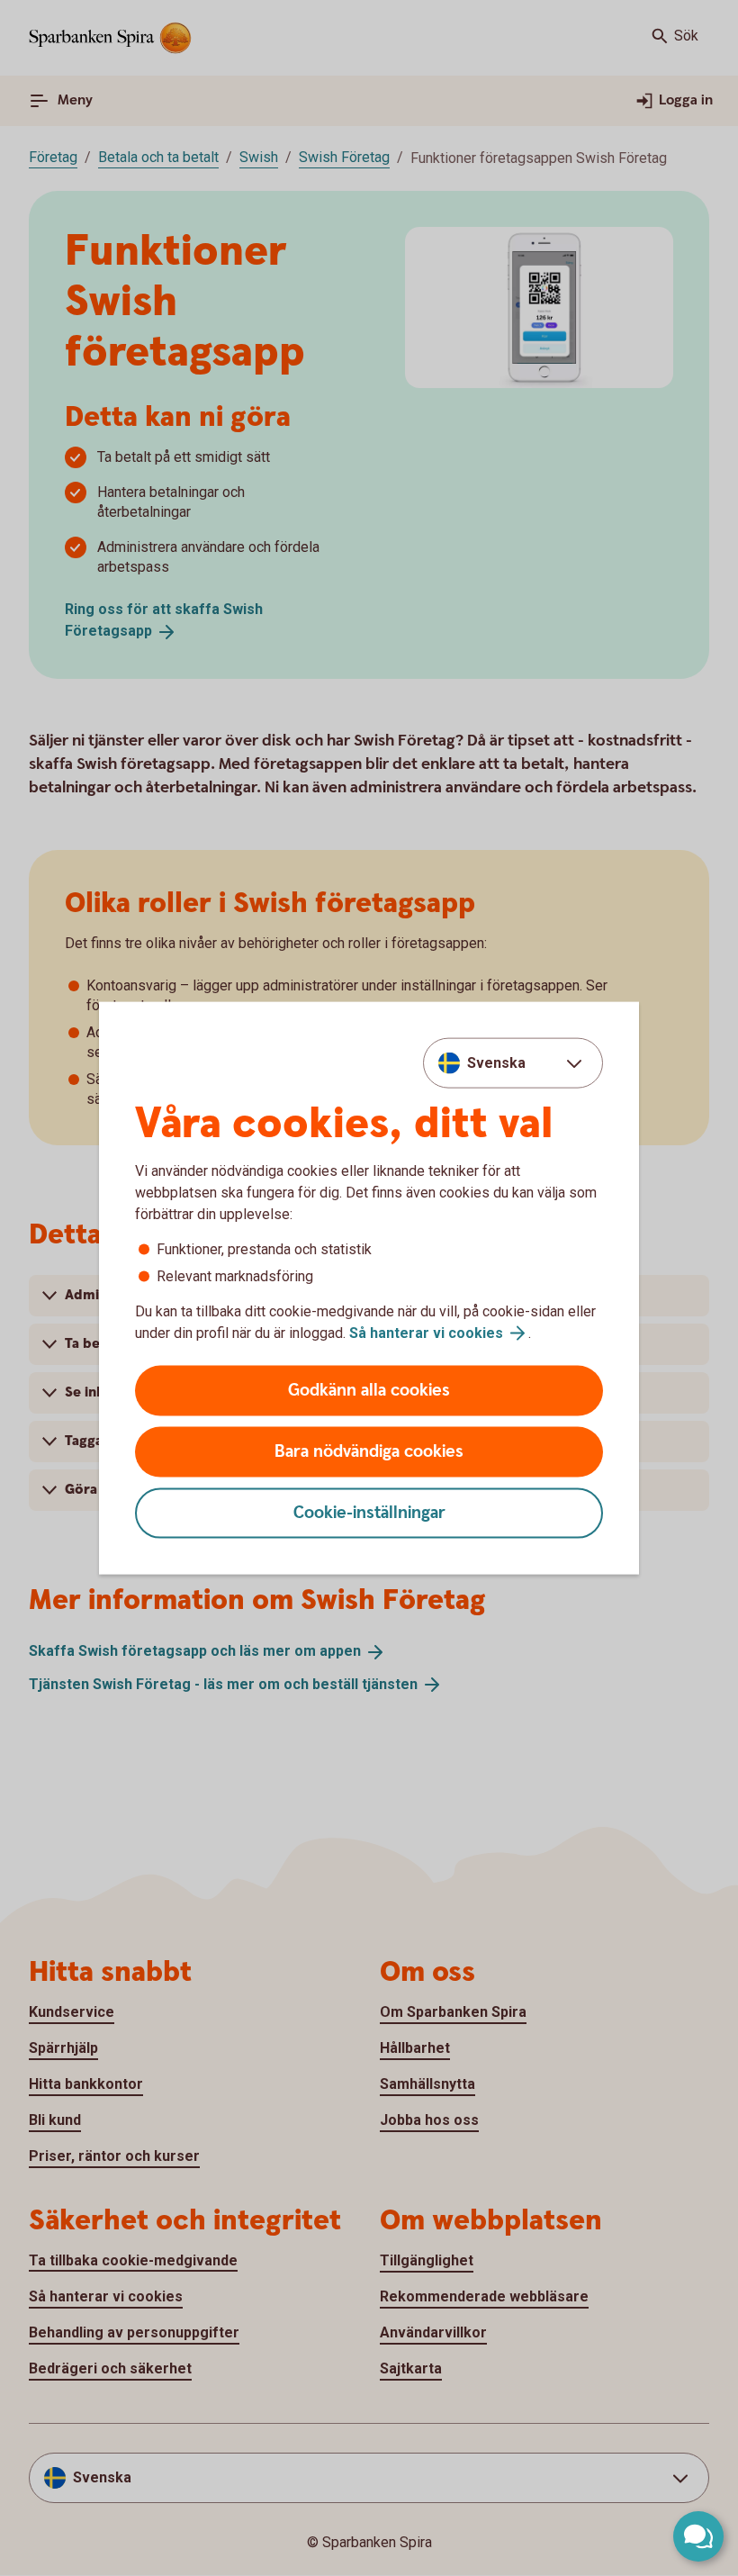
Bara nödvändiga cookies (369, 1452)
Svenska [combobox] (496, 1062)
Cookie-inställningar (369, 1513)
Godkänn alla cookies (369, 1391)
